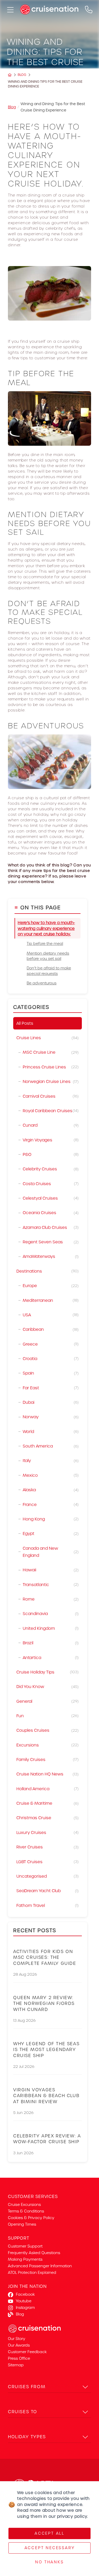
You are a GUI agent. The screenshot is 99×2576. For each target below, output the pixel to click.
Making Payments (25, 2259)
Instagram (25, 2308)
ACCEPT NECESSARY (50, 2548)
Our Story (17, 2339)
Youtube (24, 2301)
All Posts (25, 1023)
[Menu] (10, 9)
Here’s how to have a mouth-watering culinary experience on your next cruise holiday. (46, 928)
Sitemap (16, 2365)
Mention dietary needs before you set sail (48, 956)
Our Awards (19, 2345)
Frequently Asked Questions (34, 2253)
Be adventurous (42, 983)
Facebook (25, 2294)
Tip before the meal (45, 944)
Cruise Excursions (24, 2205)
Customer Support (25, 2246)
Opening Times (22, 2224)
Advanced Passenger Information (40, 2266)
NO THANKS (49, 2562)
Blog (22, 75)
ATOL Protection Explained (32, 2273)
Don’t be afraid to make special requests (49, 971)
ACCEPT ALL (49, 2533)
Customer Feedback (27, 2352)
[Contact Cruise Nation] (89, 9)
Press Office (19, 2358)
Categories (31, 1007)
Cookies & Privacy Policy (31, 2218)
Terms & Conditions (26, 2211)
